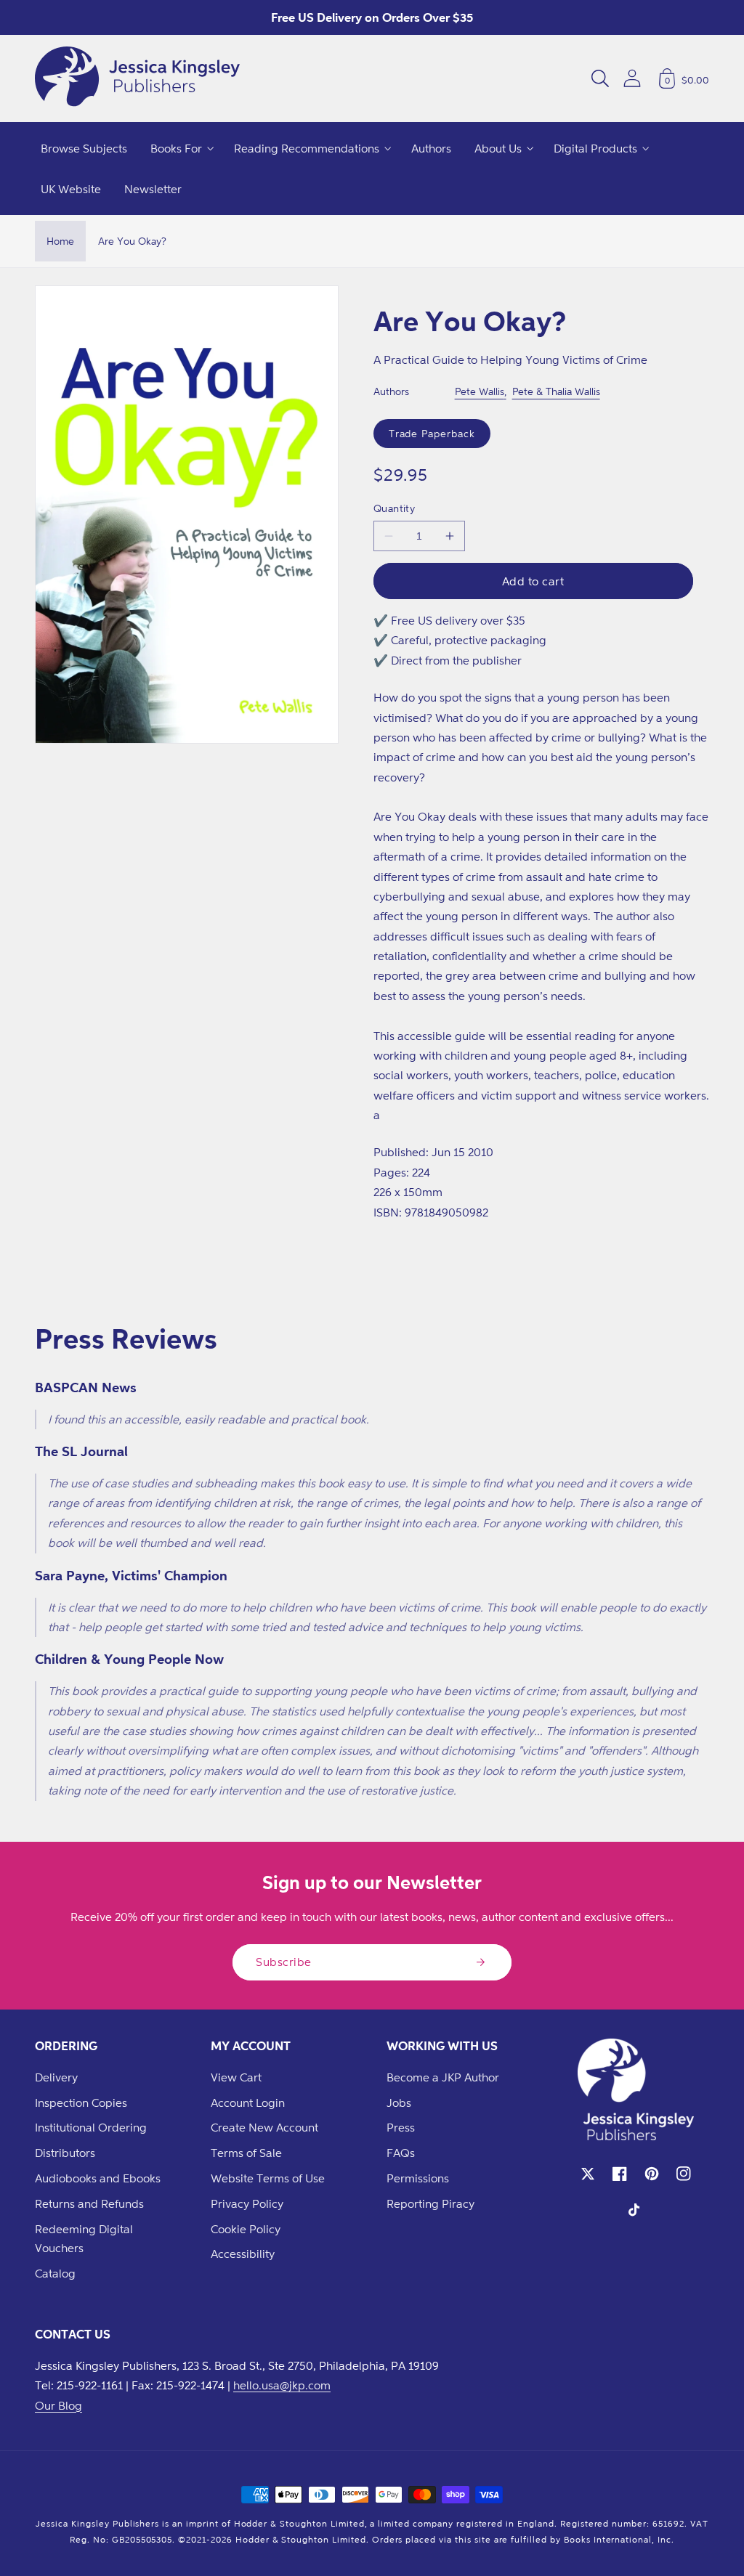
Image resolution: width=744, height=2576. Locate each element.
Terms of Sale (246, 2153)
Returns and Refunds (89, 2203)
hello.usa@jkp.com (282, 2385)
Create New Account (264, 2127)
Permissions (418, 2178)
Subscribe (284, 1962)
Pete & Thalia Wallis (556, 391)
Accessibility (243, 2254)
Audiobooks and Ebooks (98, 2178)
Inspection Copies (81, 2102)
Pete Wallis (480, 391)
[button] (600, 78)
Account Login (248, 2102)
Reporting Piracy (430, 2203)
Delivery (56, 2077)
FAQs (401, 2153)
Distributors (65, 2153)
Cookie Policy (246, 2229)
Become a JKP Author (443, 2077)
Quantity (395, 508)
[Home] (137, 78)
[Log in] (632, 78)
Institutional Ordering (91, 2127)
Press (401, 2127)
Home (60, 241)
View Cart (236, 2077)
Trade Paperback (432, 433)
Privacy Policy (247, 2203)
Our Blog (58, 2405)
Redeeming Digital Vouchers (84, 2239)
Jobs (399, 2102)
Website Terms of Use (268, 2178)
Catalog (55, 2273)
